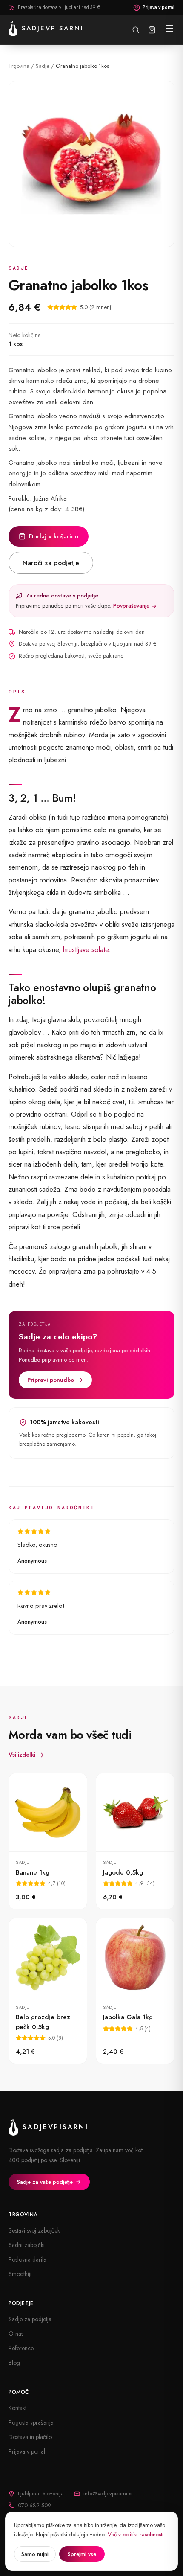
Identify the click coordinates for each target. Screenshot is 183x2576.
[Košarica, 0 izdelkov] (152, 30)
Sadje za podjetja (30, 2319)
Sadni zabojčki (27, 2245)
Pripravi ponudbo (51, 1380)
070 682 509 (34, 2505)
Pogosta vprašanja (31, 2422)
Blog (14, 2363)
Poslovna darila (27, 2259)
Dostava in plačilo (30, 2437)
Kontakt (17, 2408)
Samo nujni (35, 2554)
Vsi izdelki (22, 1755)
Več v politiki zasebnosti (136, 2534)
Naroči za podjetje (51, 563)
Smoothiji (20, 2274)
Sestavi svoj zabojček (34, 2230)
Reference (21, 2348)
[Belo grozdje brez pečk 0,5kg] (48, 1991)
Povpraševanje (132, 606)
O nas (16, 2334)
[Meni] (169, 29)
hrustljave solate (86, 949)
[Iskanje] (136, 30)
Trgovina (19, 66)
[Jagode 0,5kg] (135, 1841)
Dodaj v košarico (54, 536)
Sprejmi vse (82, 2554)
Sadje (43, 66)
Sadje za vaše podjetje (45, 2182)
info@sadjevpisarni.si (108, 2493)
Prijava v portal (159, 7)
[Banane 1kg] (48, 1841)
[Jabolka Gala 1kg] (135, 1991)
